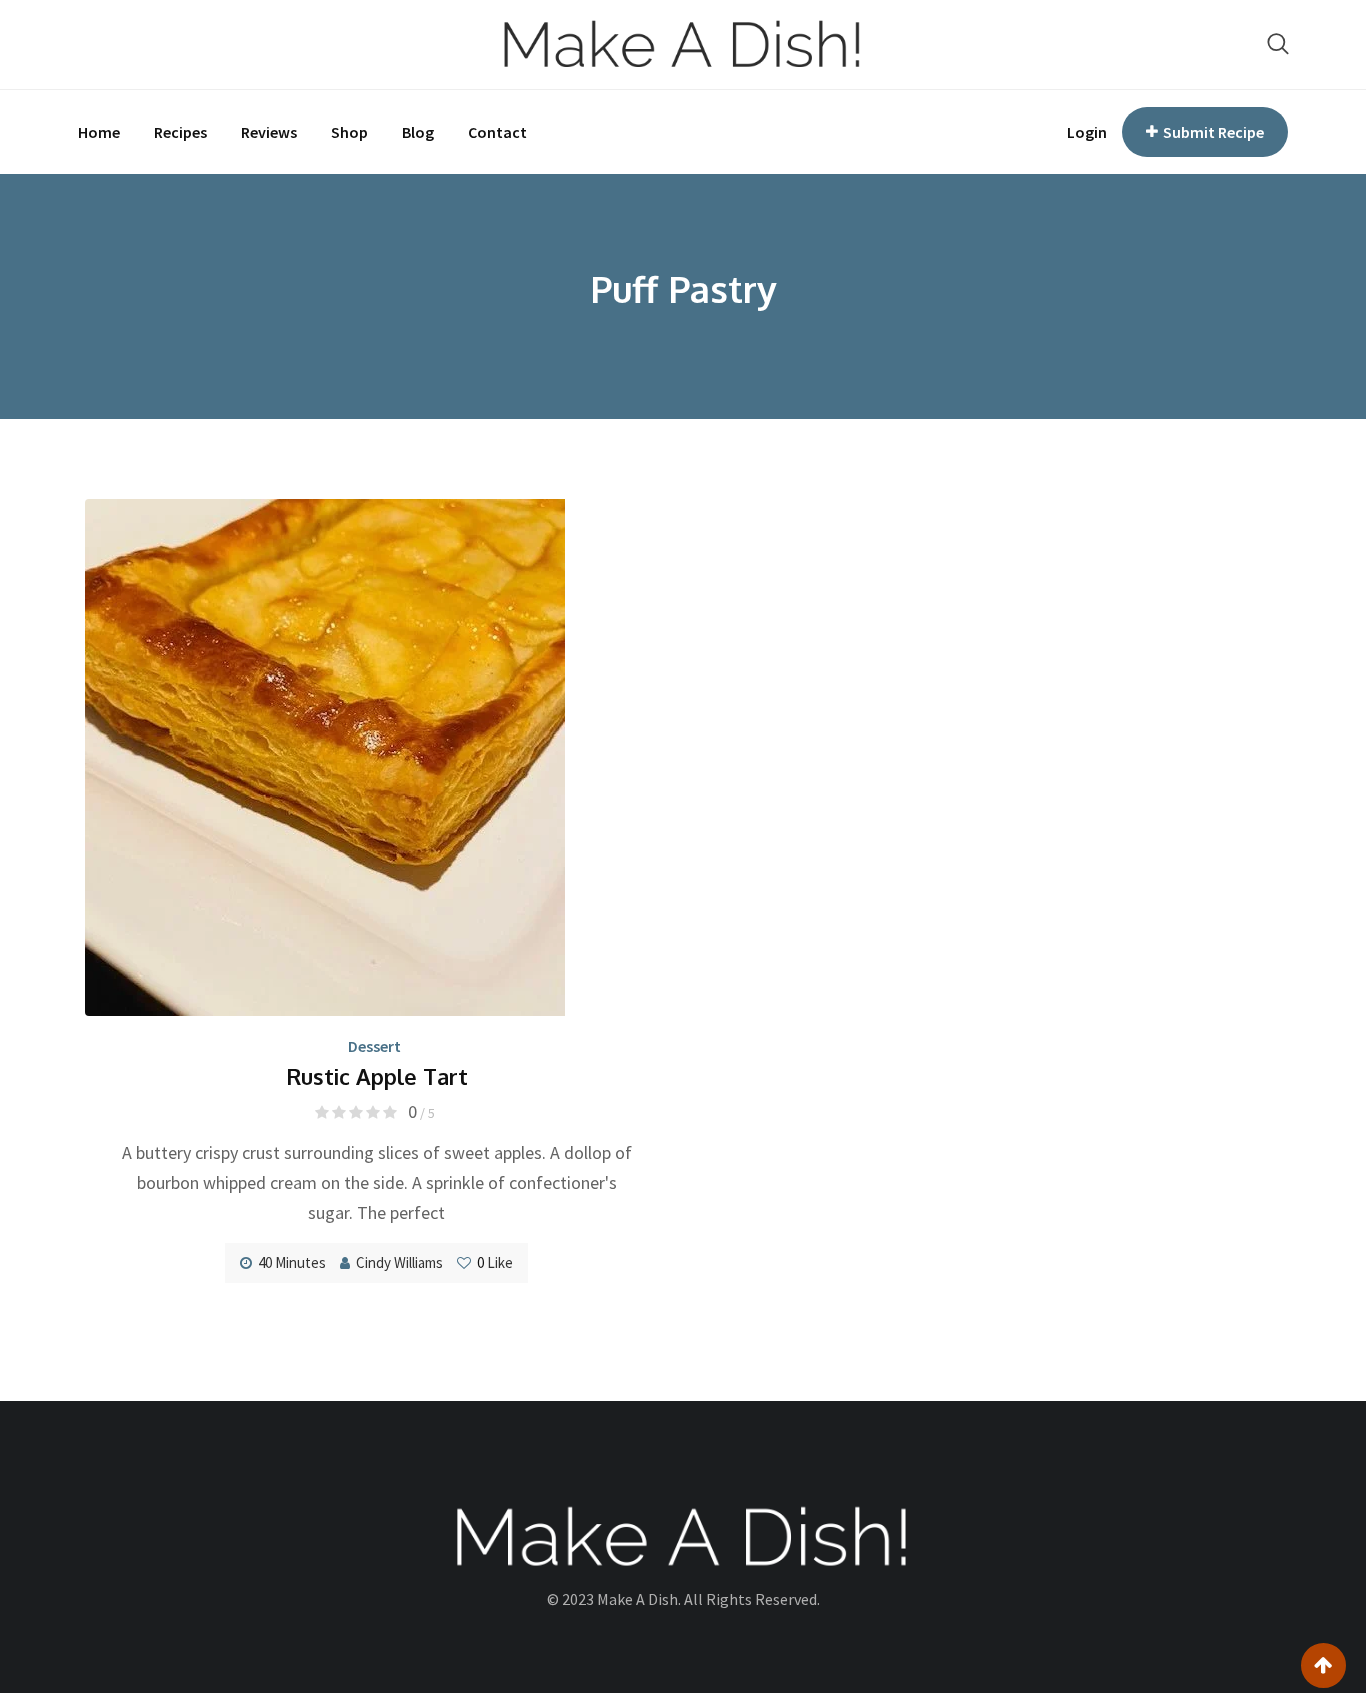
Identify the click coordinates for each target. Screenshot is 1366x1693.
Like (495, 1262)
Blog (418, 132)
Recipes (180, 132)
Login (1087, 132)
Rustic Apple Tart (377, 1076)
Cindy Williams (399, 1262)
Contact (497, 132)
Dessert (374, 1046)
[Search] (1278, 43)
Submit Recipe (1213, 132)
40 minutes (292, 1262)
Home (99, 132)
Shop (349, 132)
